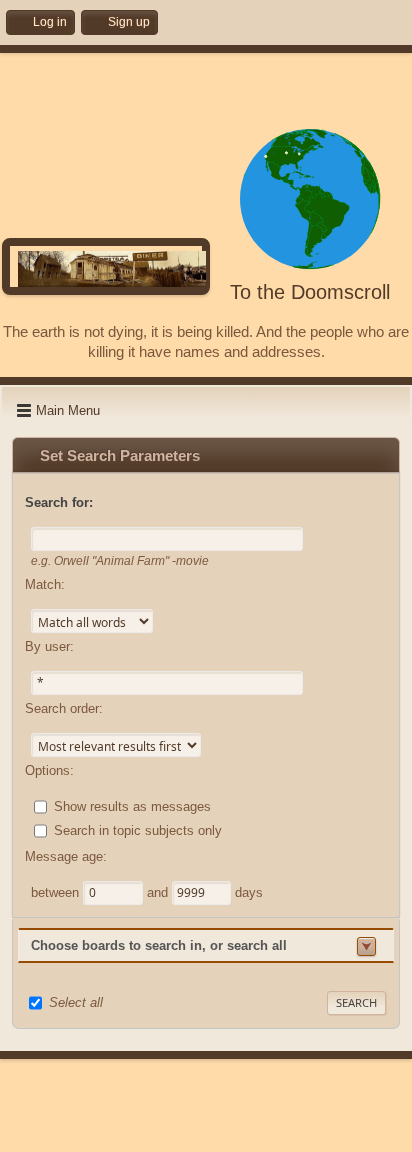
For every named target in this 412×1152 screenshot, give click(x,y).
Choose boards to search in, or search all (159, 945)
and (159, 892)
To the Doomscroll (310, 292)
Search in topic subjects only (138, 830)
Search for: (59, 502)
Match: (45, 584)
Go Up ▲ (268, 1132)
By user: (49, 646)
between (57, 892)
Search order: (64, 708)
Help (133, 1132)
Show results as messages (132, 806)
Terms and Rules (194, 1132)
